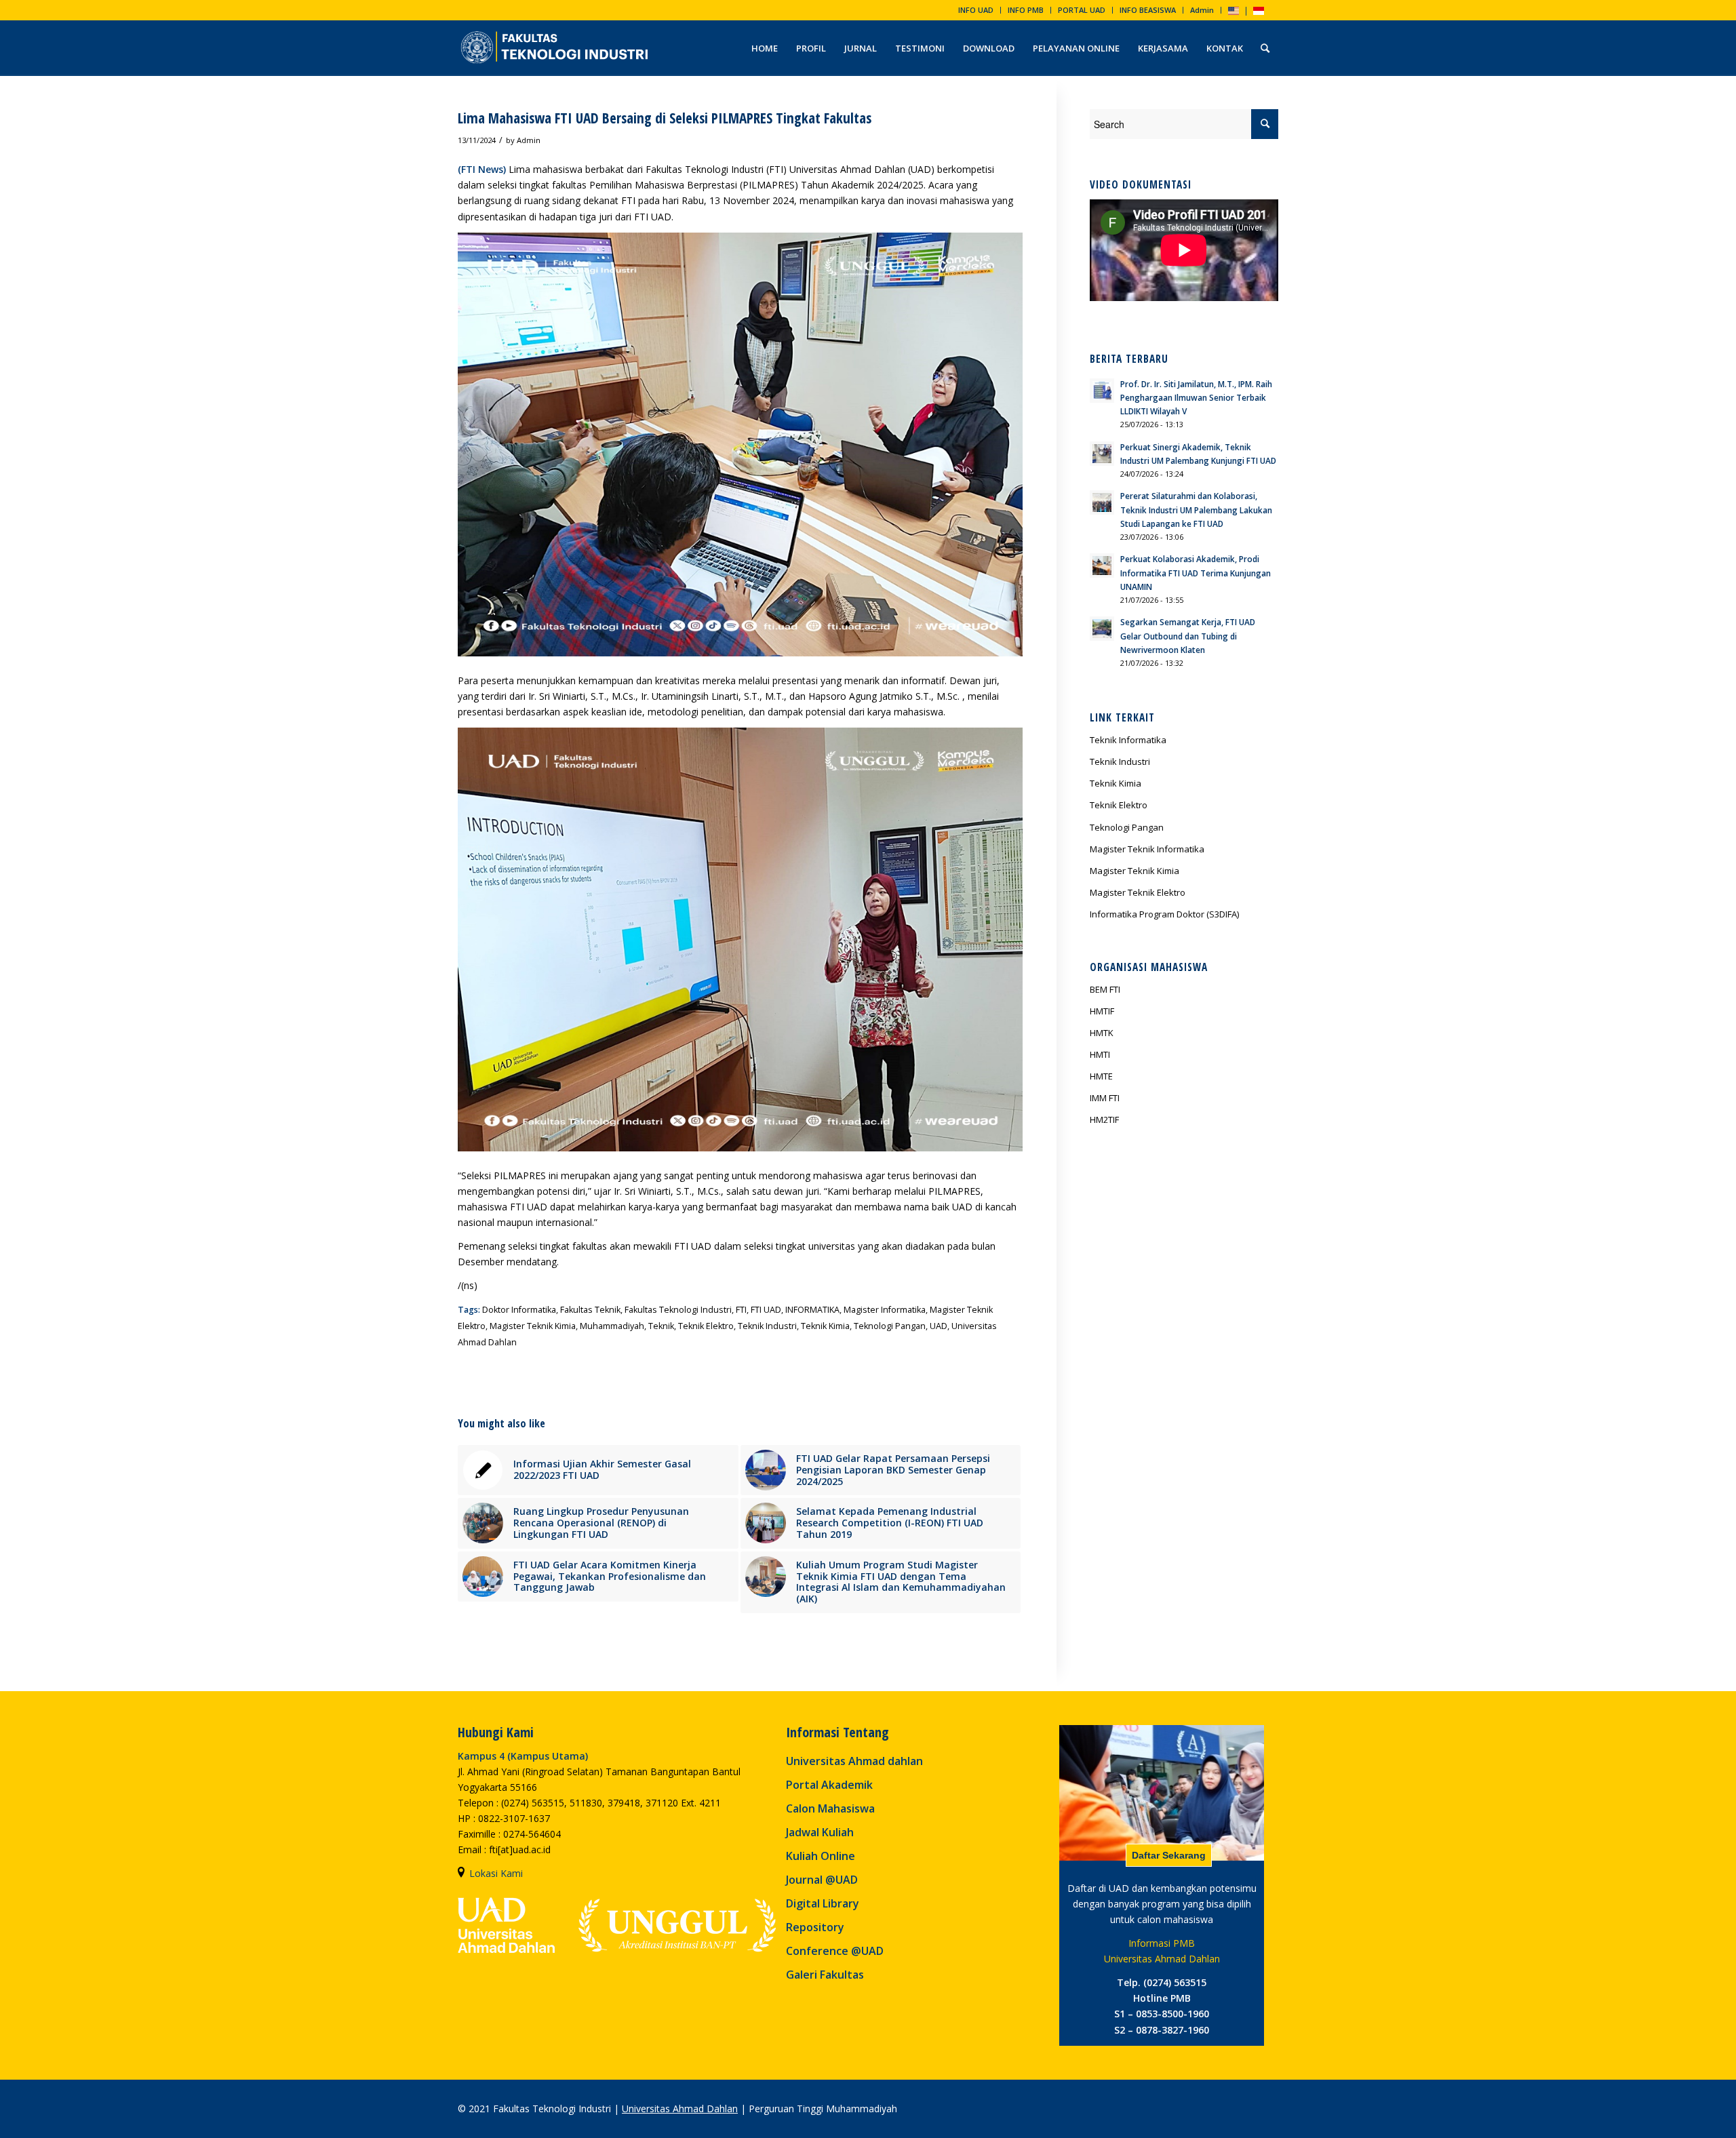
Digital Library (823, 1903)
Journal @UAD (822, 1880)
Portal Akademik (829, 1785)
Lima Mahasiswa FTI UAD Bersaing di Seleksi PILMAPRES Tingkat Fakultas (665, 118)
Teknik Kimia (825, 1326)
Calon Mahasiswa (830, 1808)
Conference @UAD (835, 1951)
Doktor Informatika (519, 1310)
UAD (939, 1326)
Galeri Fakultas (825, 1975)
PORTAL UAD (1082, 10)
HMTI (1100, 1054)
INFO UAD (976, 10)
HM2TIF (1104, 1120)
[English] (1234, 12)
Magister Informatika (885, 1310)
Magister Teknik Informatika (1147, 849)
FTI (741, 1310)
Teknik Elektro (706, 1326)
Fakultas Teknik (590, 1310)
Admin (1202, 10)
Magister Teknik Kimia (533, 1326)
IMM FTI (1105, 1098)
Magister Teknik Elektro (1138, 892)
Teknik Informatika (1128, 740)
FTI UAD (766, 1310)
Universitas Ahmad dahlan (854, 1761)
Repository (815, 1927)
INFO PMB (1026, 10)
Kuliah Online (821, 1856)
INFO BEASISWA (1148, 10)
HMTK (1102, 1033)
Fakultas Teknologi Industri (678, 1310)
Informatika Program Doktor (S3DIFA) (1164, 914)
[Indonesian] (1259, 12)
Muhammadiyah (612, 1326)
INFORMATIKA (812, 1310)
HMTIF (1102, 1011)
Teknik (661, 1326)
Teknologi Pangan (890, 1326)
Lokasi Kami (496, 1873)
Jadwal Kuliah (820, 1832)
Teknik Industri (767, 1326)
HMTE (1101, 1076)
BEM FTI (1105, 989)
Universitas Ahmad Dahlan (680, 2109)
